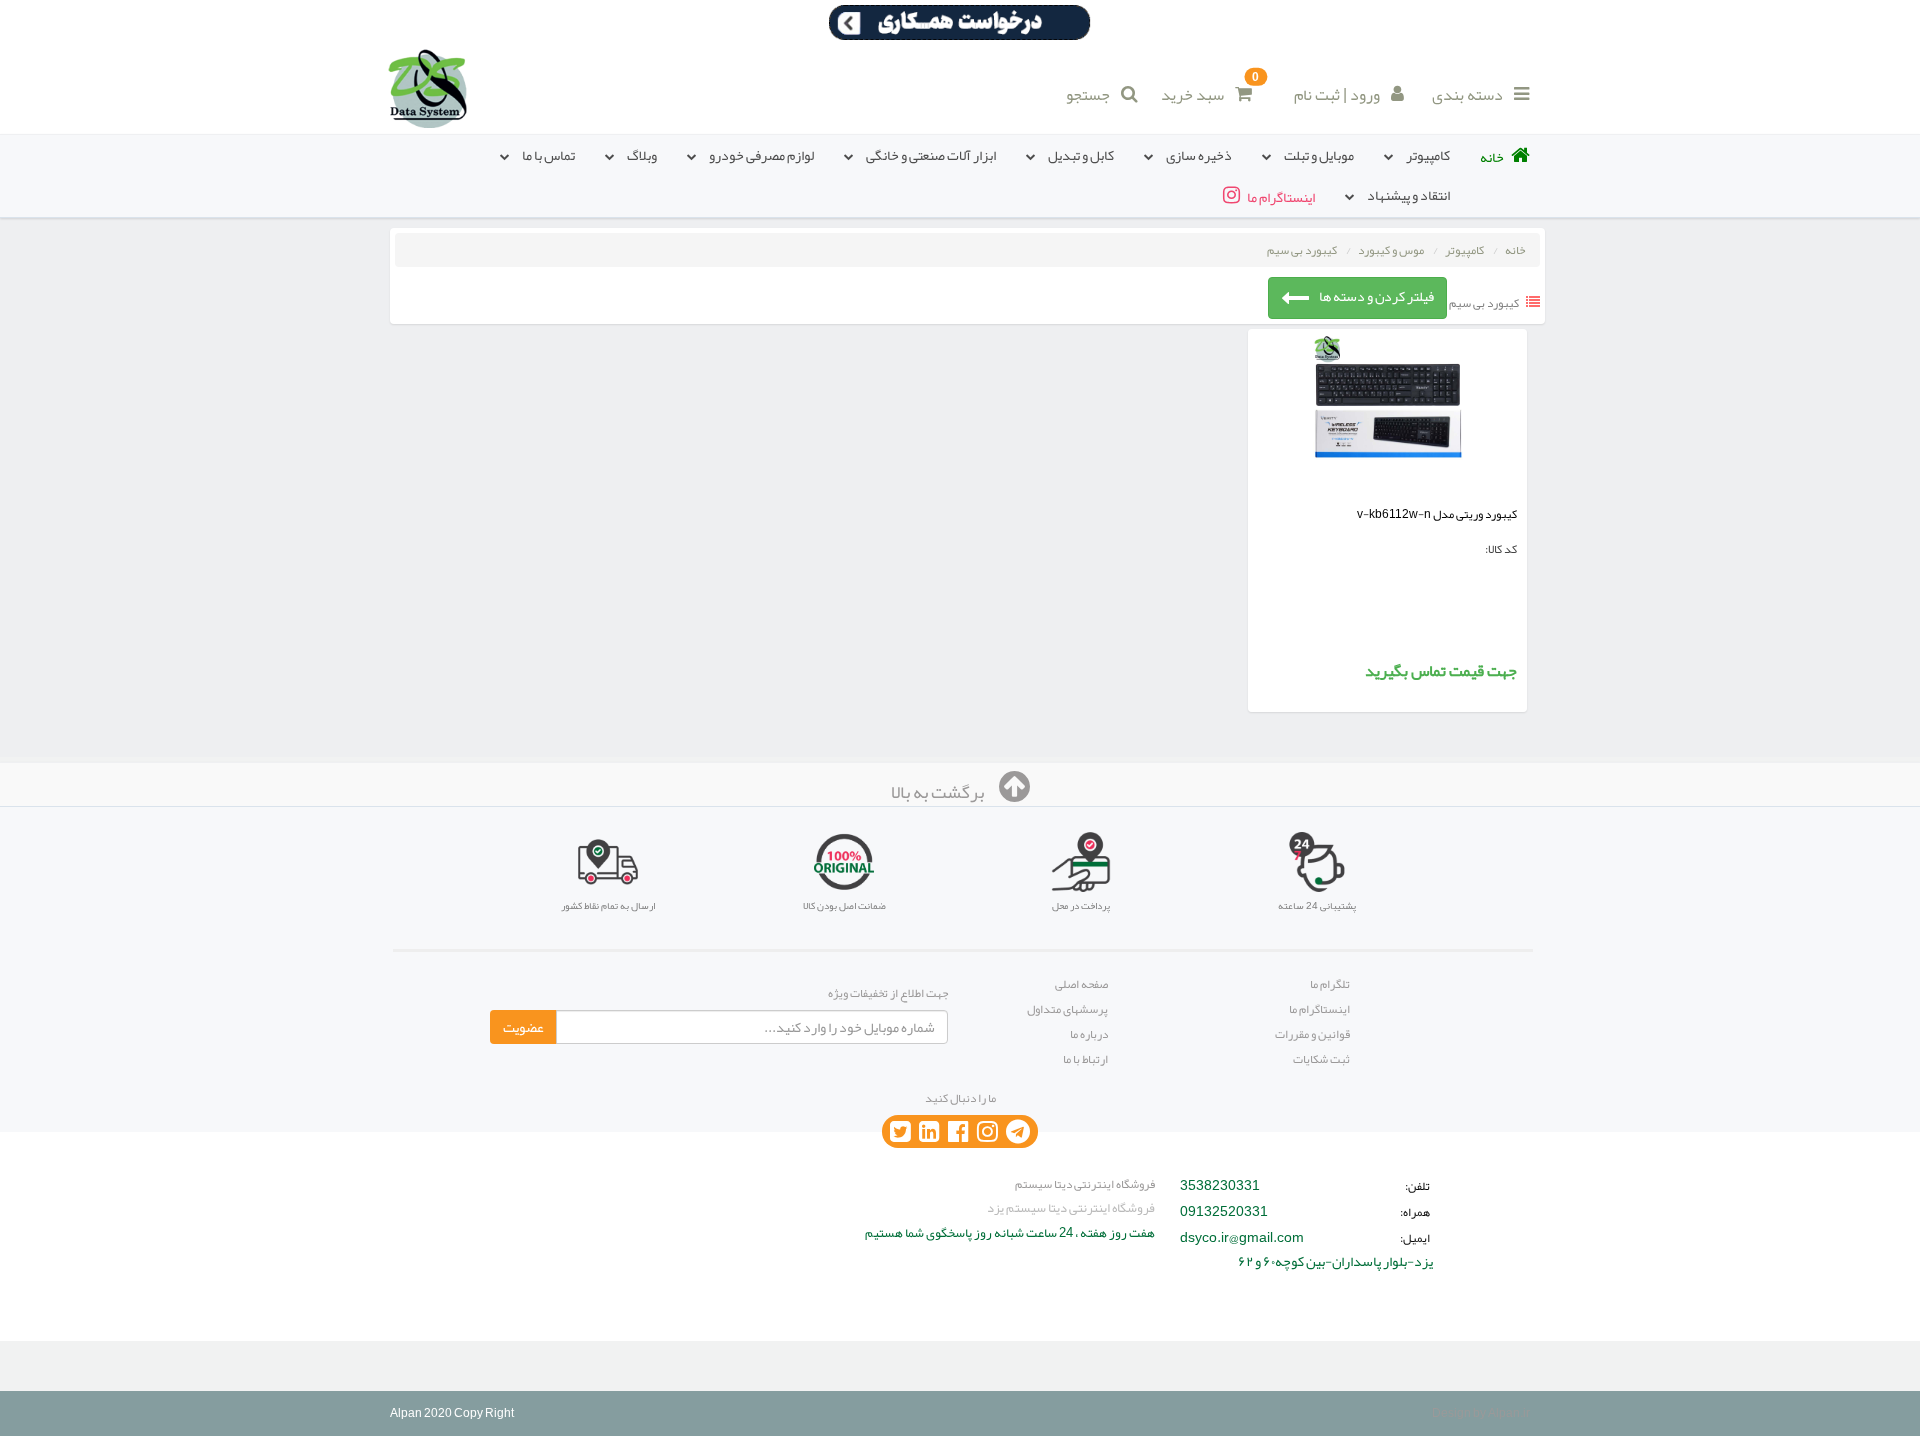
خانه (1515, 250)
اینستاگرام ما (1319, 1009)
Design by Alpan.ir (1481, 1413)
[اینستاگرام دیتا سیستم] (987, 1132)
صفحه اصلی (1081, 984)
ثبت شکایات (1321, 1059)
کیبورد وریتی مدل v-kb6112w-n (1437, 514)
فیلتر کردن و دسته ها (1376, 296)
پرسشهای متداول (1067, 1009)
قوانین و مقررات (1312, 1034)
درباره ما (1089, 1034)
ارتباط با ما (1085, 1059)
